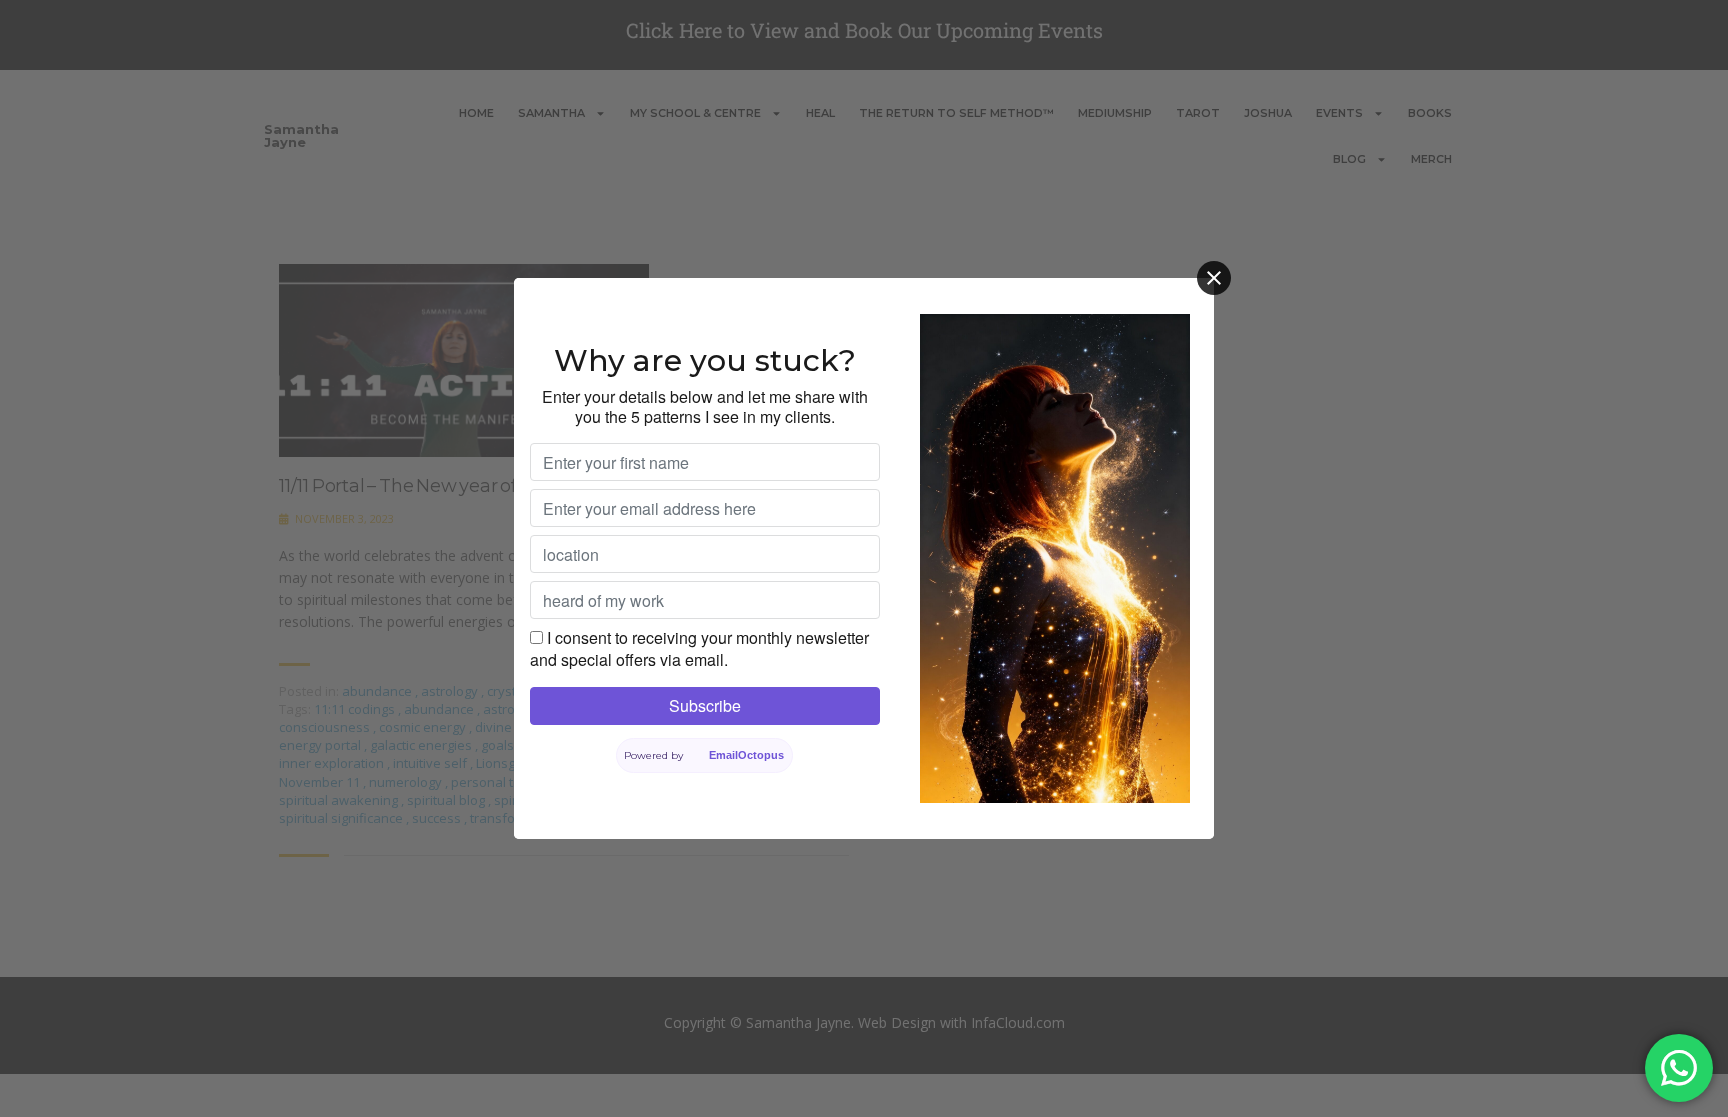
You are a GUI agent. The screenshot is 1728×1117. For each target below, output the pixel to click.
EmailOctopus (746, 755)
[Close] (1214, 278)
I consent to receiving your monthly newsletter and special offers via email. (699, 648)
